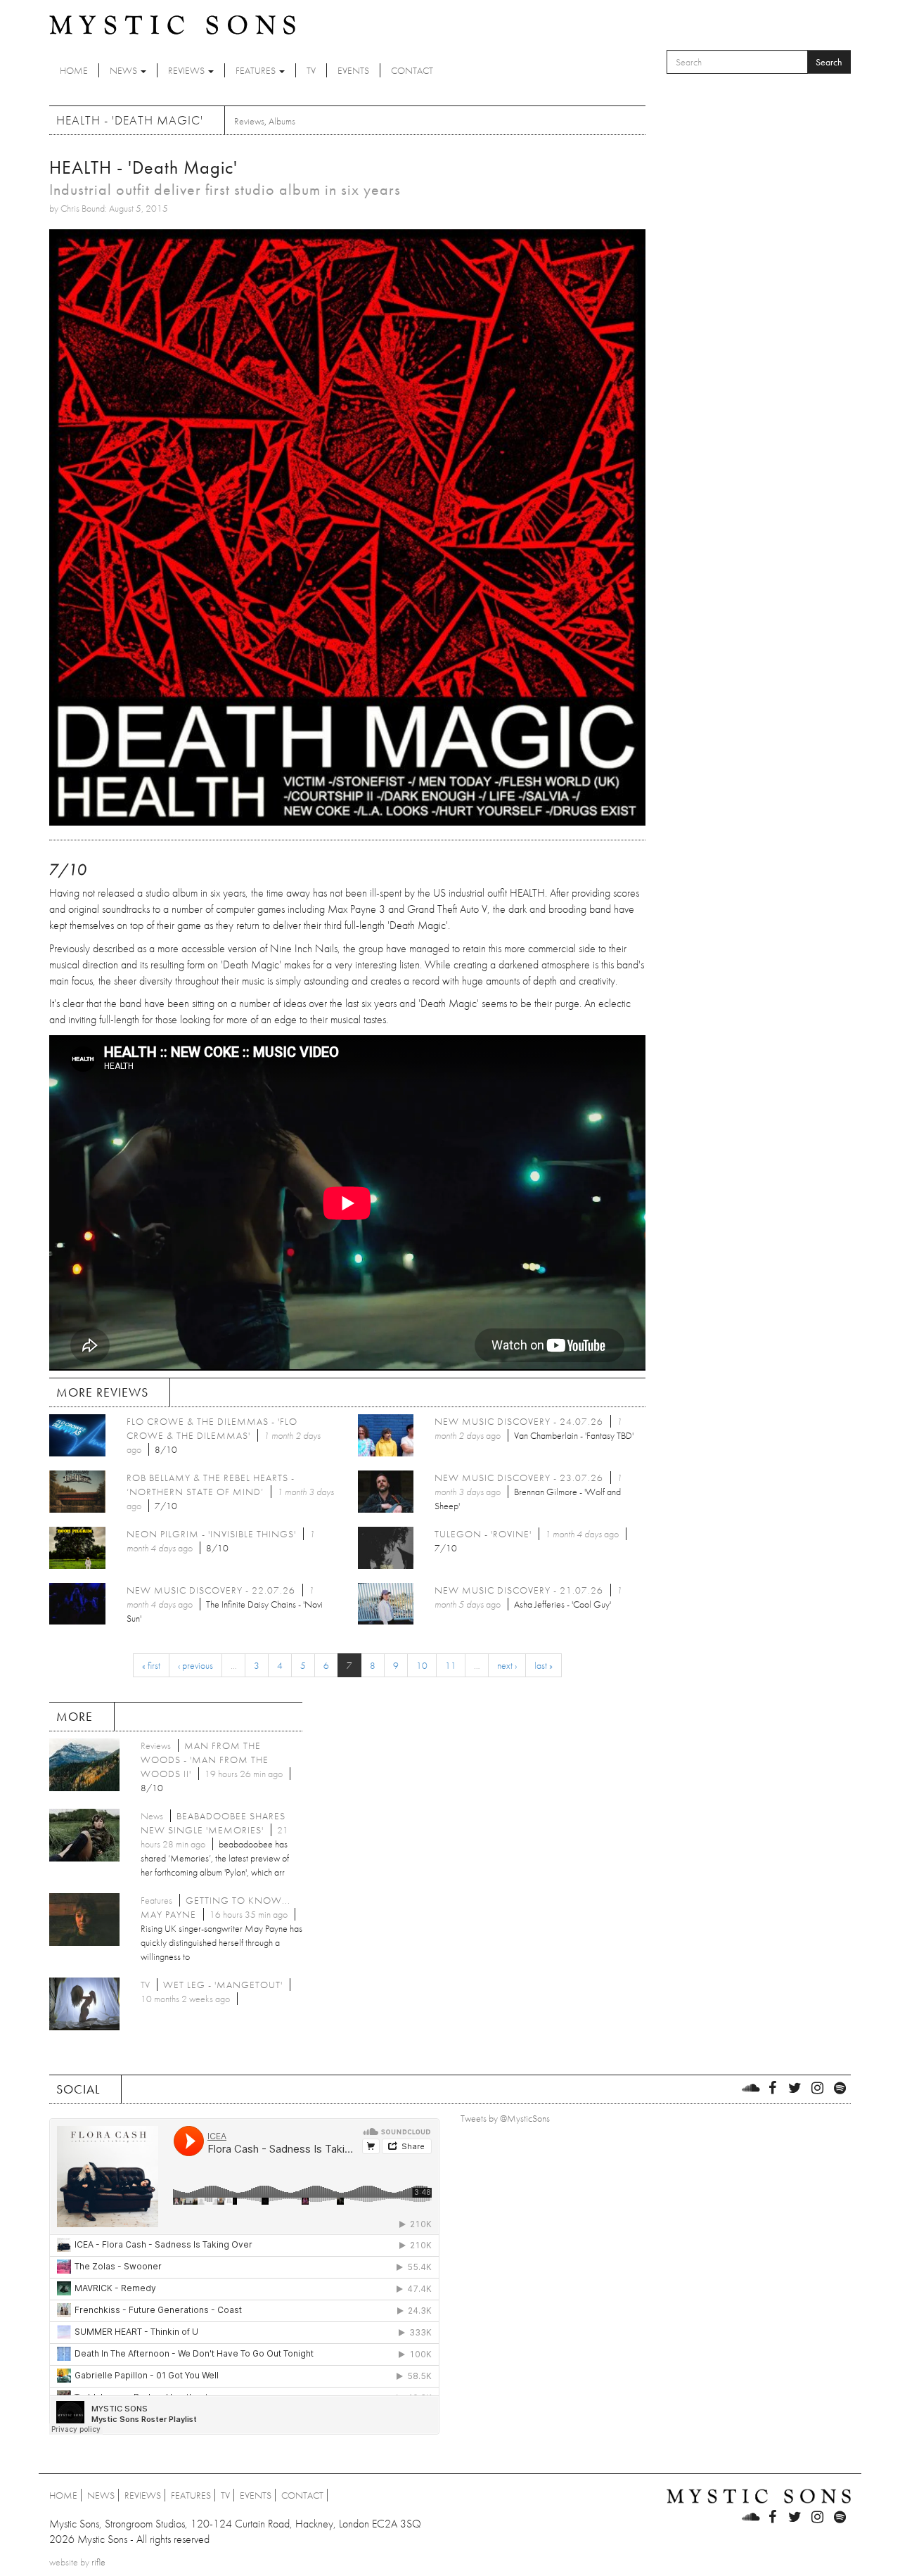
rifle (98, 2562)
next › (507, 1665)
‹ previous (195, 1665)
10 (422, 1665)
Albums (282, 121)
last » (544, 1665)
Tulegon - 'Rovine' (483, 1534)
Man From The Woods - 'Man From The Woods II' (205, 1760)
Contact (412, 70)
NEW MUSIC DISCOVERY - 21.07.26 (519, 1590)
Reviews (187, 70)
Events (353, 70)
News (124, 70)
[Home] (172, 24)
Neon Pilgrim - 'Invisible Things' (211, 1534)
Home (74, 70)
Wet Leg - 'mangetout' (223, 1985)
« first (151, 1665)
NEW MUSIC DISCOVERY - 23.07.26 (519, 1478)
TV (311, 70)
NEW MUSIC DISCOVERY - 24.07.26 (519, 1421)
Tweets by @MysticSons (505, 2118)
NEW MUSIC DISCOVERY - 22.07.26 (211, 1590)
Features (257, 70)
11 (451, 1665)
